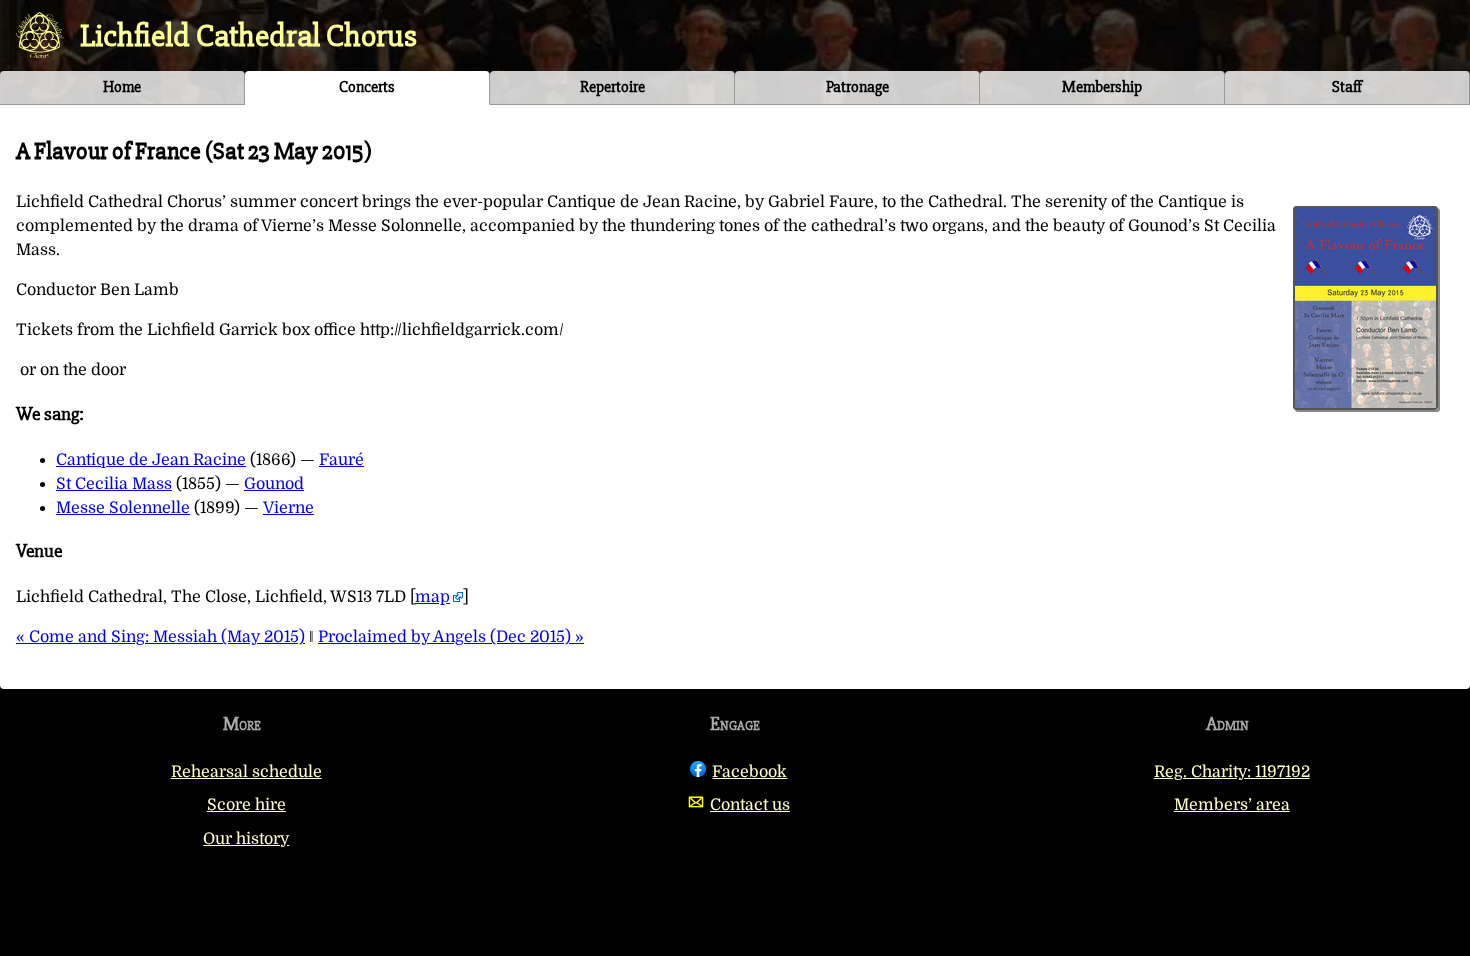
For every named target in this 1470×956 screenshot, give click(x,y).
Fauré (341, 460)
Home (122, 87)
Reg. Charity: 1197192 (1232, 772)
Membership (1102, 87)
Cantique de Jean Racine (151, 460)
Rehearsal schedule (246, 772)
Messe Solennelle (123, 508)
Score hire (246, 805)
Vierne (288, 508)
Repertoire (612, 87)
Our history (246, 839)
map (432, 597)
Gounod (274, 484)
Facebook (749, 772)
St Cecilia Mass (114, 484)
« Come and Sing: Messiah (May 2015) (160, 637)
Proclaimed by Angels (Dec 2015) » (451, 637)
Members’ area (1232, 805)
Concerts (367, 87)
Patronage (857, 87)
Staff (1347, 87)
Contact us (750, 805)
